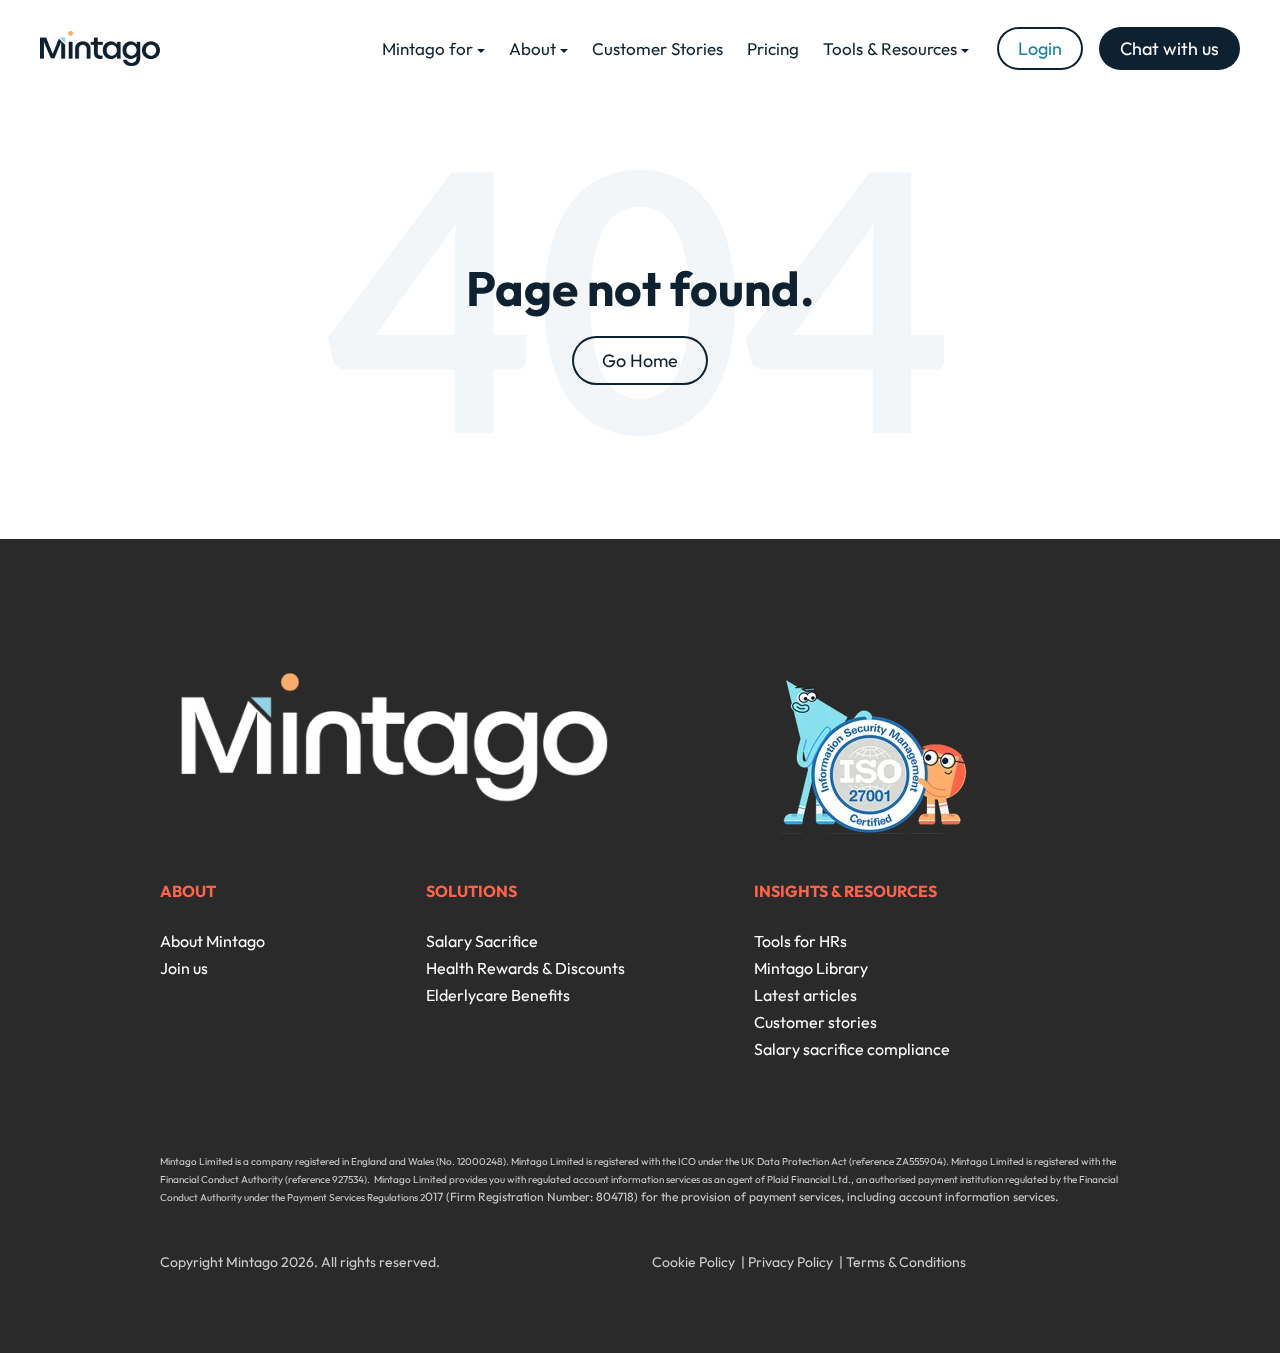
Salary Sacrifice (482, 941)
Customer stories (815, 1022)
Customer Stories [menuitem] (657, 48)
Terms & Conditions (906, 1262)
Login (1040, 48)
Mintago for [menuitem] (427, 48)
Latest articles (805, 995)
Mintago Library (811, 968)
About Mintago (212, 941)
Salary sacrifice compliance (852, 1049)
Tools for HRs (800, 941)
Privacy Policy (790, 1262)
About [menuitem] (532, 48)
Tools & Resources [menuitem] (890, 48)
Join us (184, 968)
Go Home (640, 360)
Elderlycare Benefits (498, 995)
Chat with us (1169, 48)
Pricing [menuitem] (773, 48)
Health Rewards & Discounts (525, 968)
